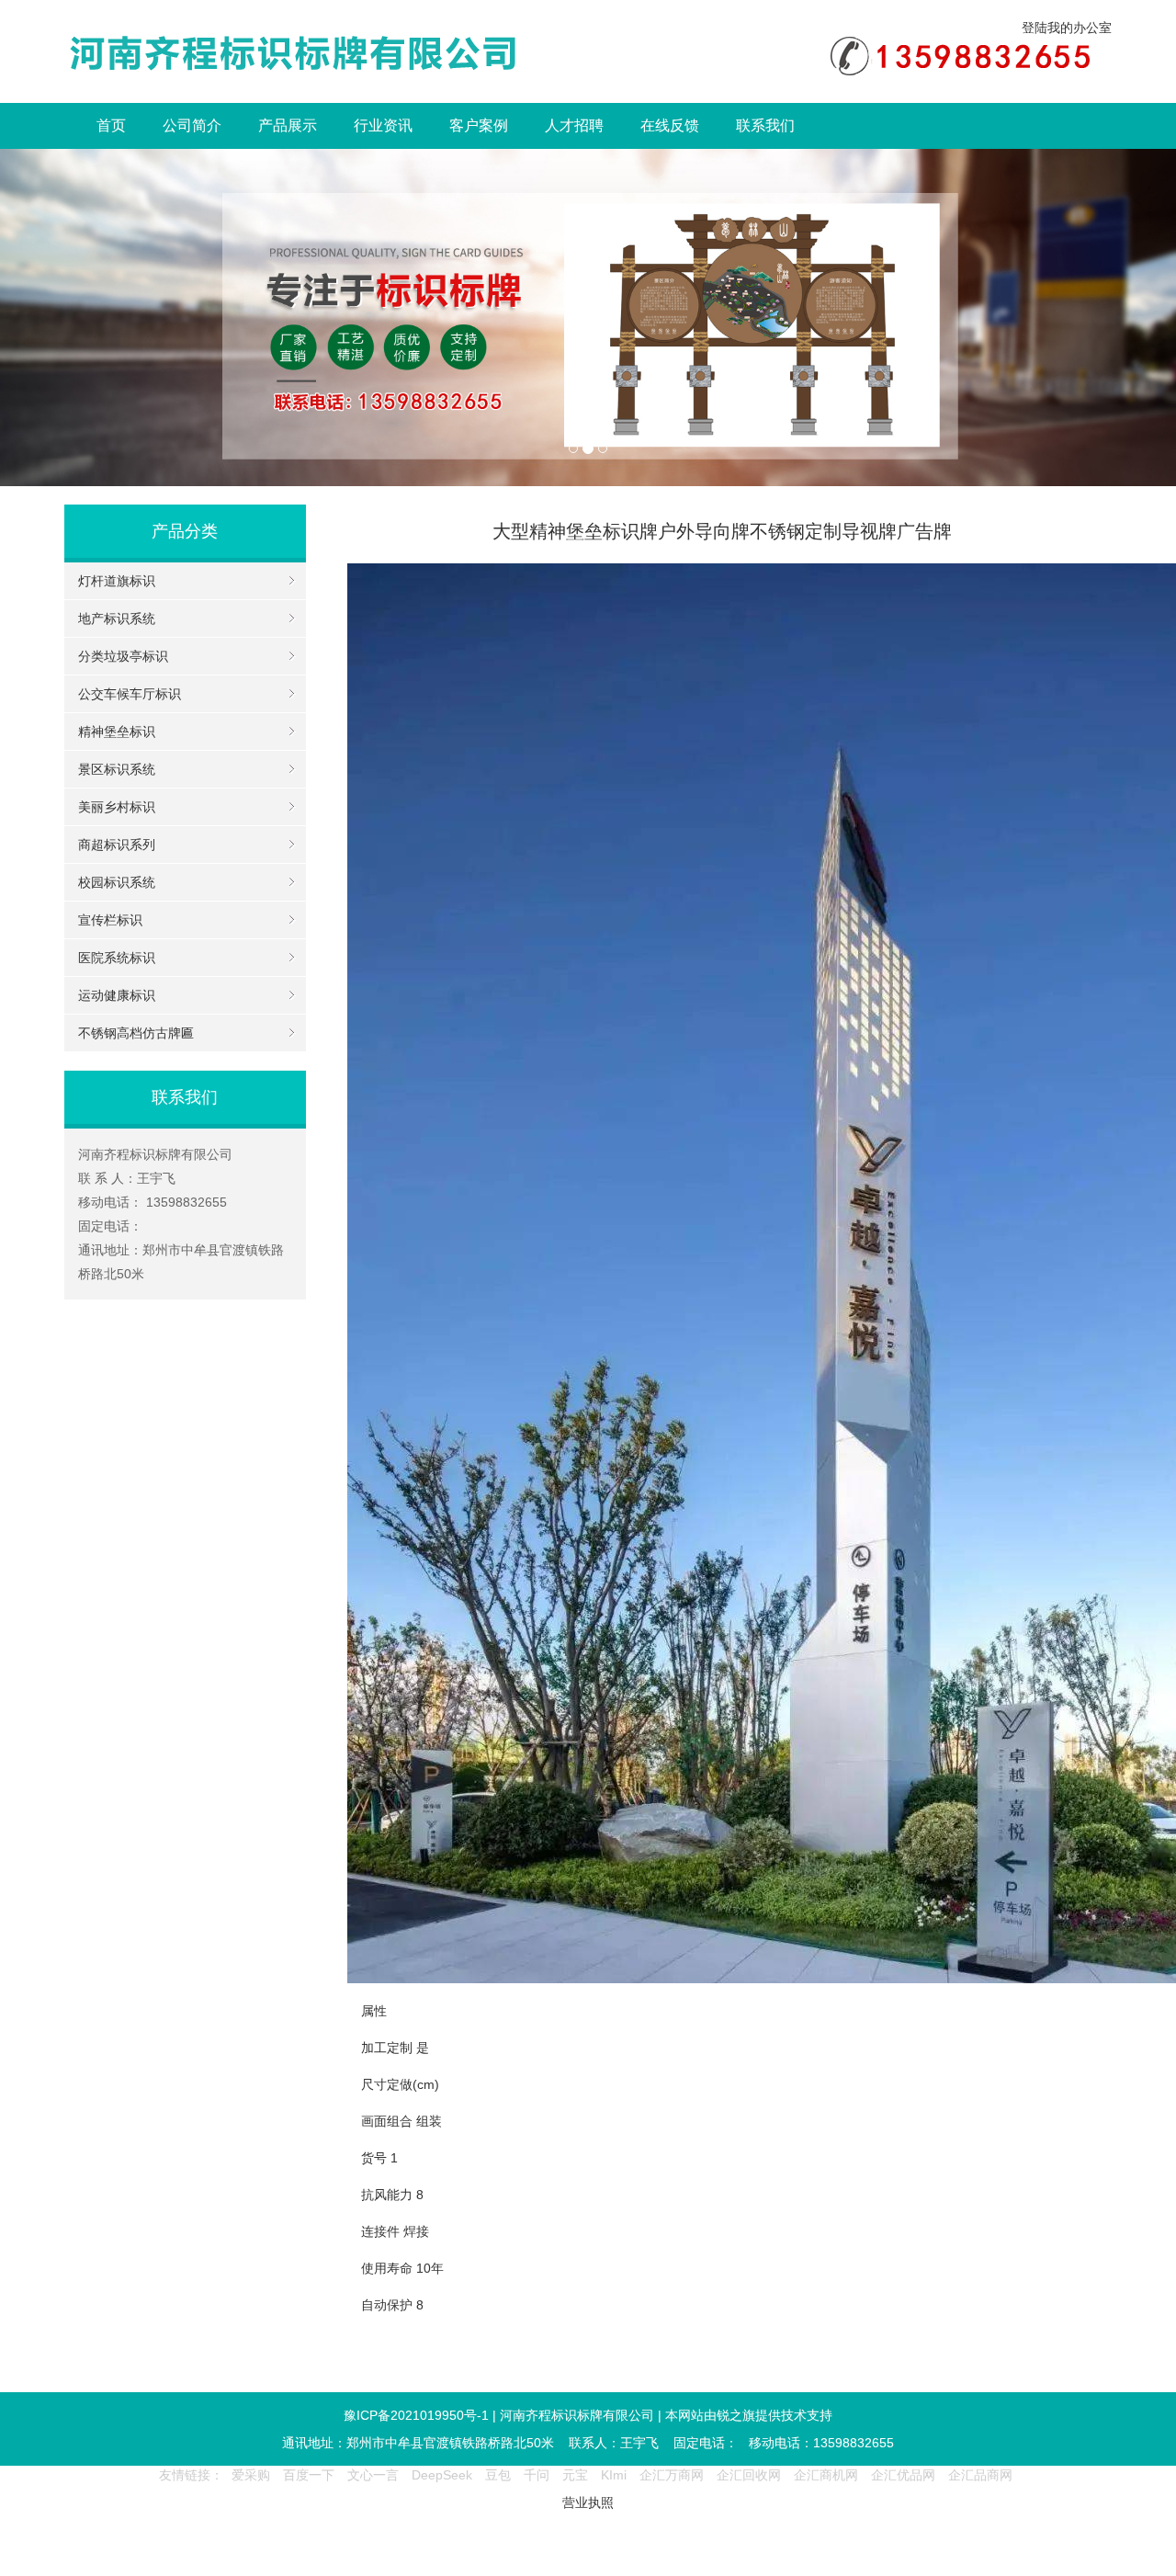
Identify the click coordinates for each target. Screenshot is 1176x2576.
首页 (111, 125)
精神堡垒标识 (117, 732)
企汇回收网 (749, 2475)
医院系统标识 (117, 958)
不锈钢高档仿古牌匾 (136, 1033)
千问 (537, 2475)
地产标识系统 (117, 618)
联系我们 (765, 125)
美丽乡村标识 (117, 807)
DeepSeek (444, 2475)
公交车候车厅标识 (130, 694)
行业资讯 (383, 125)
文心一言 (373, 2475)
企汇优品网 (903, 2475)
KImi (614, 2475)
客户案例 (479, 125)
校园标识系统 (117, 882)
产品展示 (288, 125)
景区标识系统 (117, 769)
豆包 (498, 2475)
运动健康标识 (117, 995)
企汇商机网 (826, 2475)
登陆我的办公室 (1067, 28)
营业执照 (588, 2502)
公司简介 (192, 125)
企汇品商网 (980, 2475)
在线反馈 (670, 125)
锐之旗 (736, 2415)
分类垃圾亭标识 (123, 656)
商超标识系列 (117, 845)
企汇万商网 (672, 2475)
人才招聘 (574, 125)
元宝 (575, 2475)
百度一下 (309, 2475)
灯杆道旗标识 (117, 581)
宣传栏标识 (110, 920)
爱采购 (251, 2475)
